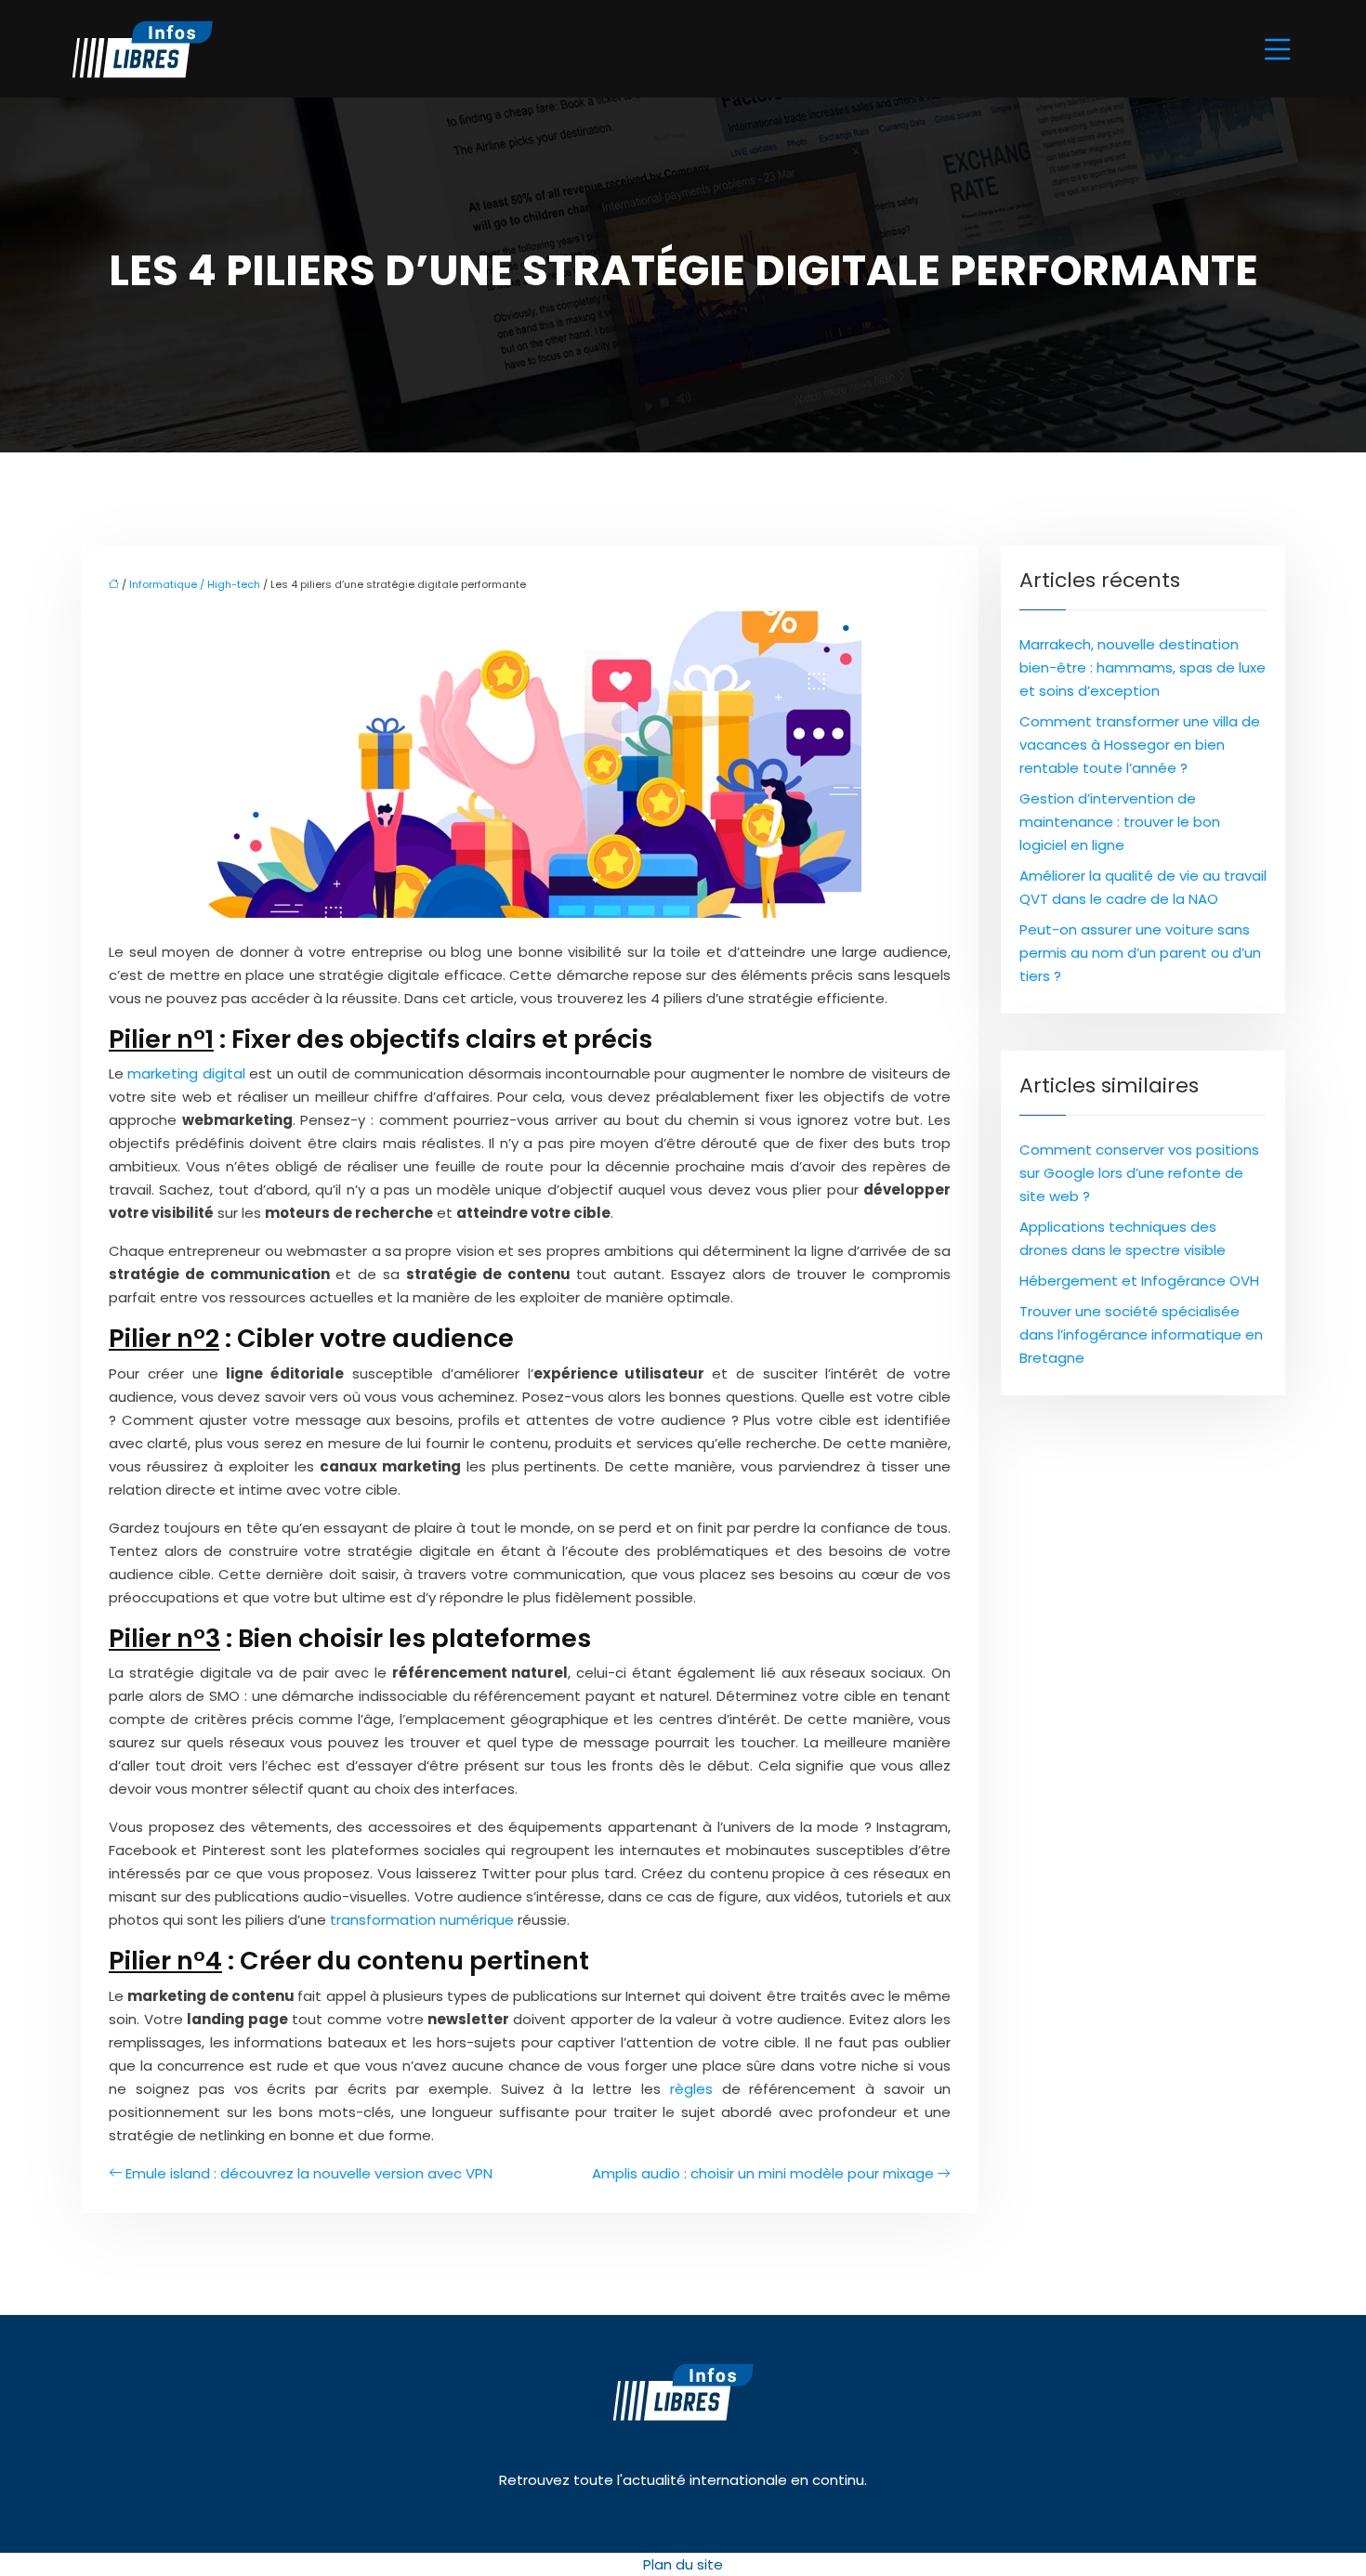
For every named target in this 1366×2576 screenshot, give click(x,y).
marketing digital (186, 1073)
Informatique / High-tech (195, 584)
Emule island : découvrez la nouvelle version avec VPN (309, 2173)
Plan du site (683, 2564)
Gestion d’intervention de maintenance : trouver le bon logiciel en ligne (1120, 822)
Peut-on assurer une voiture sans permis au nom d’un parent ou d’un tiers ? (1140, 953)
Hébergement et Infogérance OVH (1139, 1281)
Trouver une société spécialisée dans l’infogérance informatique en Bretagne (1141, 1334)
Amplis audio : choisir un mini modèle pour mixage (763, 2173)
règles (691, 2089)
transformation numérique (422, 1920)
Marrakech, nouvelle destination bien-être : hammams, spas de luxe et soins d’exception (1143, 667)
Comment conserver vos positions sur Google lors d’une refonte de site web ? (1139, 1173)
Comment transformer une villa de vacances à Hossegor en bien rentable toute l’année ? (1140, 745)
